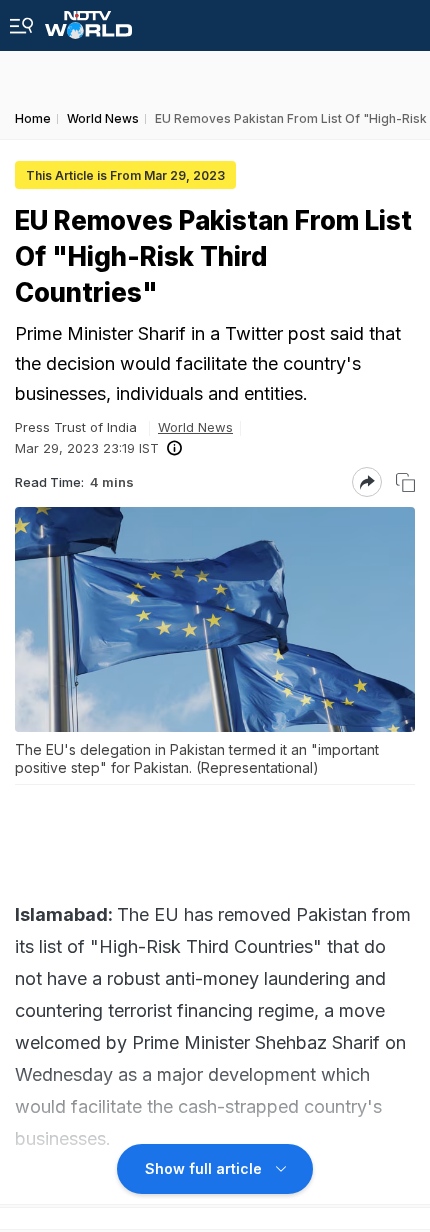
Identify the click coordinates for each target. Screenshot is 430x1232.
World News (195, 427)
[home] (88, 19)
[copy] (405, 482)
